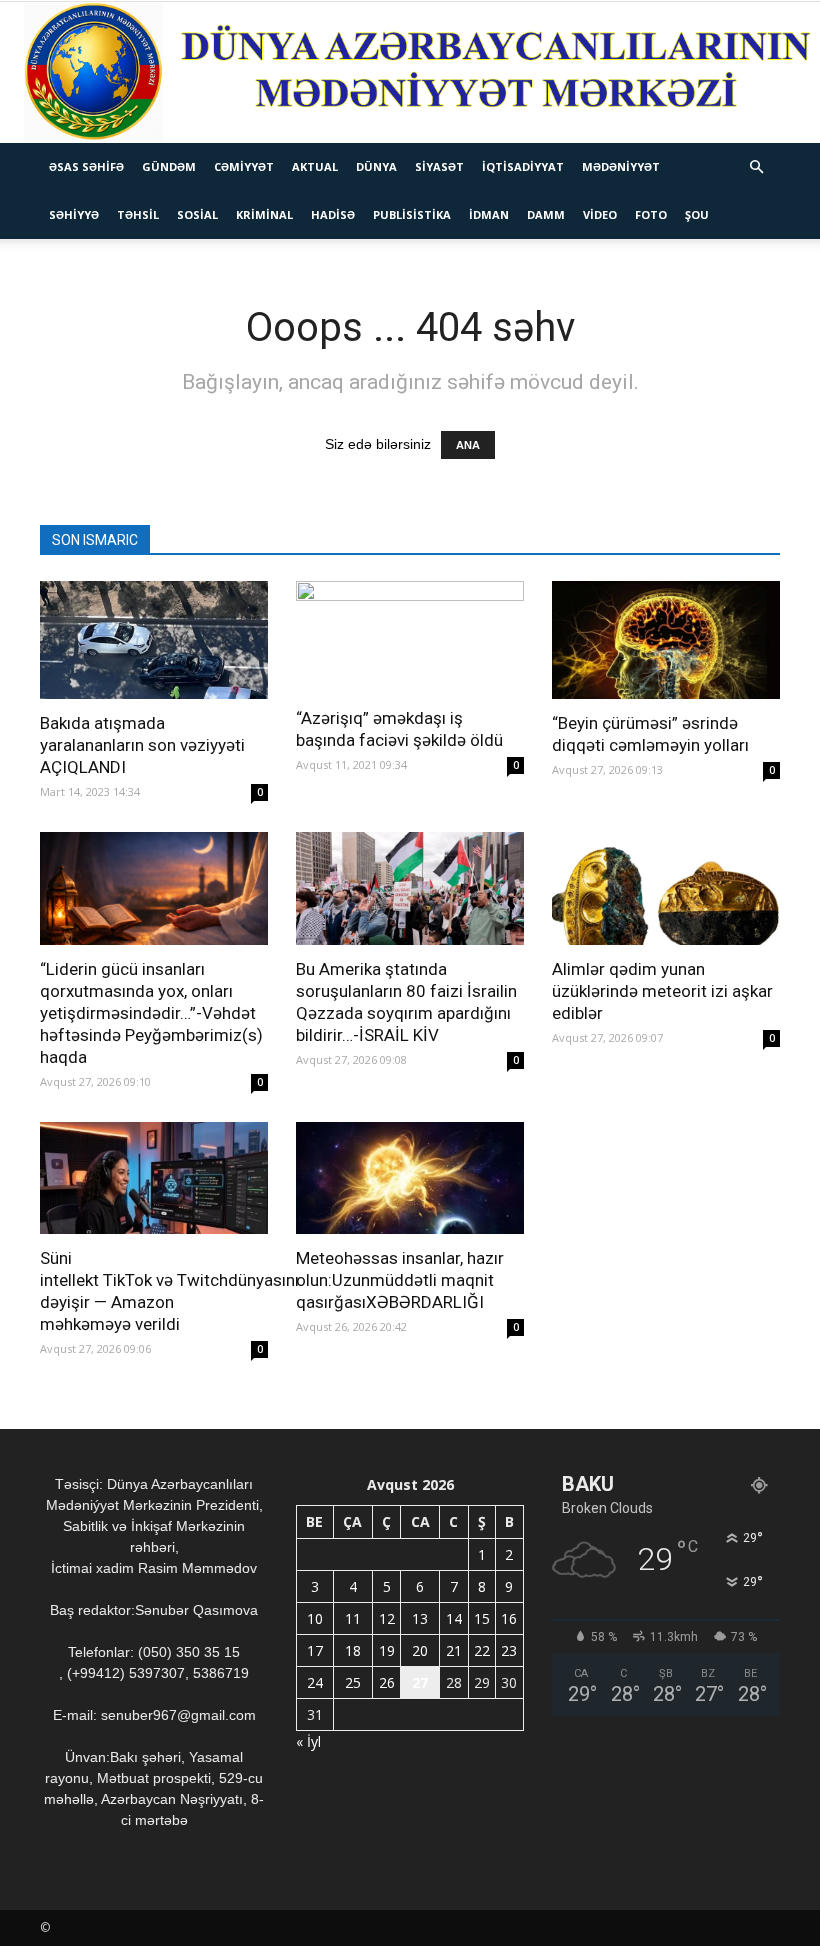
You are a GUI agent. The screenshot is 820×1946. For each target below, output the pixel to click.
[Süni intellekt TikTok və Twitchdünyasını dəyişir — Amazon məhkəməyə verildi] (154, 1178)
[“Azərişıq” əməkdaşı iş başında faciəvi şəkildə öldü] (410, 637)
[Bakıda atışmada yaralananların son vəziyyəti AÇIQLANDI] (154, 640)
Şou (697, 214)
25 (353, 1682)
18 (353, 1650)
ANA (468, 445)
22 (482, 1650)
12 (387, 1618)
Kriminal (264, 214)
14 (454, 1618)
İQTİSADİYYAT (523, 166)
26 (387, 1682)
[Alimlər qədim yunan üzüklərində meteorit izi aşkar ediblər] (666, 888)
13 (420, 1618)
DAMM (546, 214)
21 (454, 1650)
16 (509, 1618)
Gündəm (169, 166)
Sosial (197, 214)
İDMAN (489, 214)
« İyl (308, 1741)
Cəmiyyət (244, 166)
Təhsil (138, 214)
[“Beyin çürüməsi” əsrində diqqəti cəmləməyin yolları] (666, 640)
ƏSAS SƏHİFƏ (86, 166)
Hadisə (333, 214)
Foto (651, 214)
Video (600, 214)
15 (482, 1618)
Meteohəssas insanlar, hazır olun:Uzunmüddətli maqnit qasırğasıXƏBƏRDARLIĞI (400, 1280)
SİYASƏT (439, 166)
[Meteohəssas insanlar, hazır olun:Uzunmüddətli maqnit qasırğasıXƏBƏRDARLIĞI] (410, 1178)
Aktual (315, 166)
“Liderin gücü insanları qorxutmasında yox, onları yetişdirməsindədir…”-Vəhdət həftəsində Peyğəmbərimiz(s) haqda (151, 1013)
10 (315, 1618)
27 (420, 1682)
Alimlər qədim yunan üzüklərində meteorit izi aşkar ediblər (662, 991)
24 (315, 1682)
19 (387, 1650)
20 (420, 1650)
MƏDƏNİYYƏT (621, 166)
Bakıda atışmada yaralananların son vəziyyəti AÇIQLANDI (142, 745)
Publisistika (412, 214)
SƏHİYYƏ (74, 214)
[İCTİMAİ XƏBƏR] (410, 72)
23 (509, 1650)
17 (315, 1650)
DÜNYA (376, 166)
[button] (756, 167)
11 (353, 1618)
